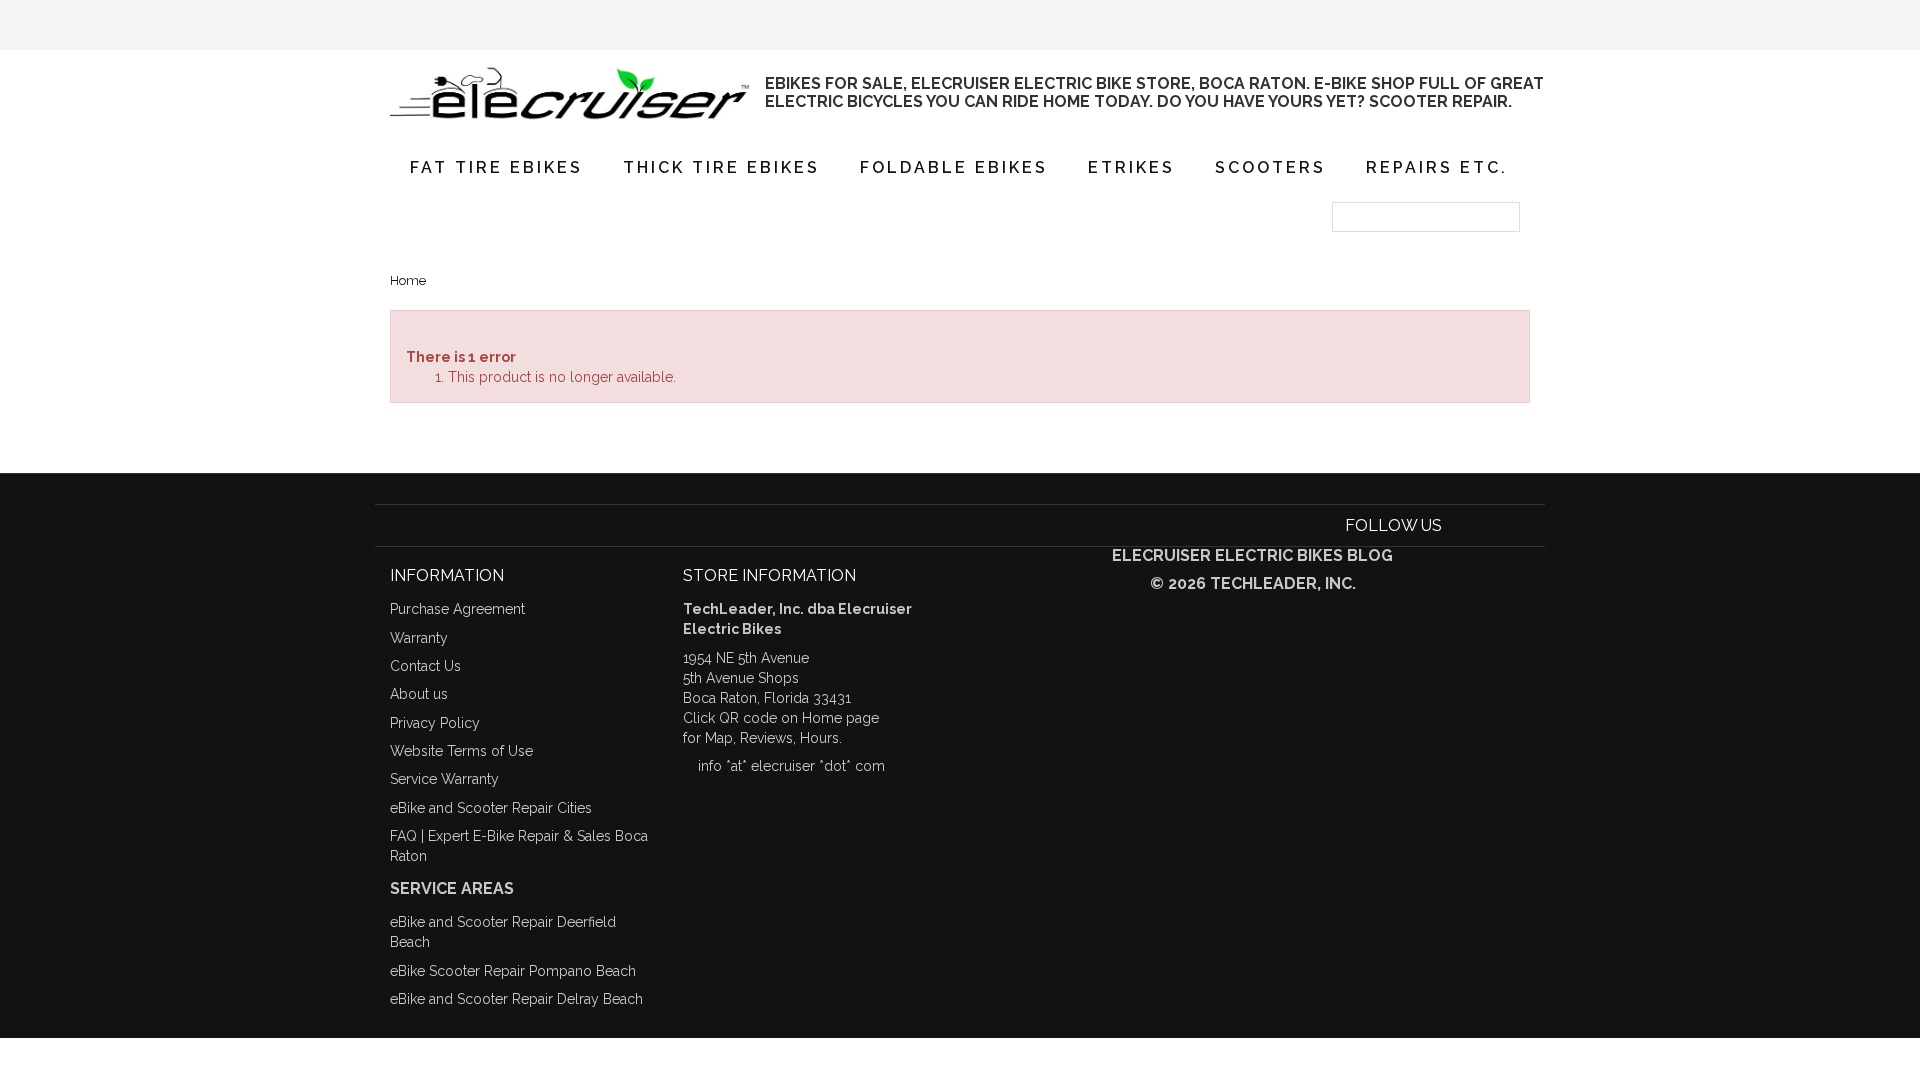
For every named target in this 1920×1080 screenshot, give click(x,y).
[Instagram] (1517, 526)
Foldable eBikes (954, 167)
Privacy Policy (435, 723)
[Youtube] (1490, 526)
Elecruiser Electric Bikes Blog (1252, 555)
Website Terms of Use (461, 751)
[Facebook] (1460, 526)
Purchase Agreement (457, 609)
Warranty (419, 638)
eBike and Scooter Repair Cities (491, 808)
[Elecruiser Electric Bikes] (570, 93)
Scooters (1270, 167)
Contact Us (425, 666)
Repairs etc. (1437, 167)
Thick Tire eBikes (721, 167)
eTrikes (1131, 167)
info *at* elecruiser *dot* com (791, 766)
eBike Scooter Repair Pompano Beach (513, 971)
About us (419, 694)
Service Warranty (444, 779)
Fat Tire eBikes (496, 167)
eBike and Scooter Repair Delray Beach (516, 999)
